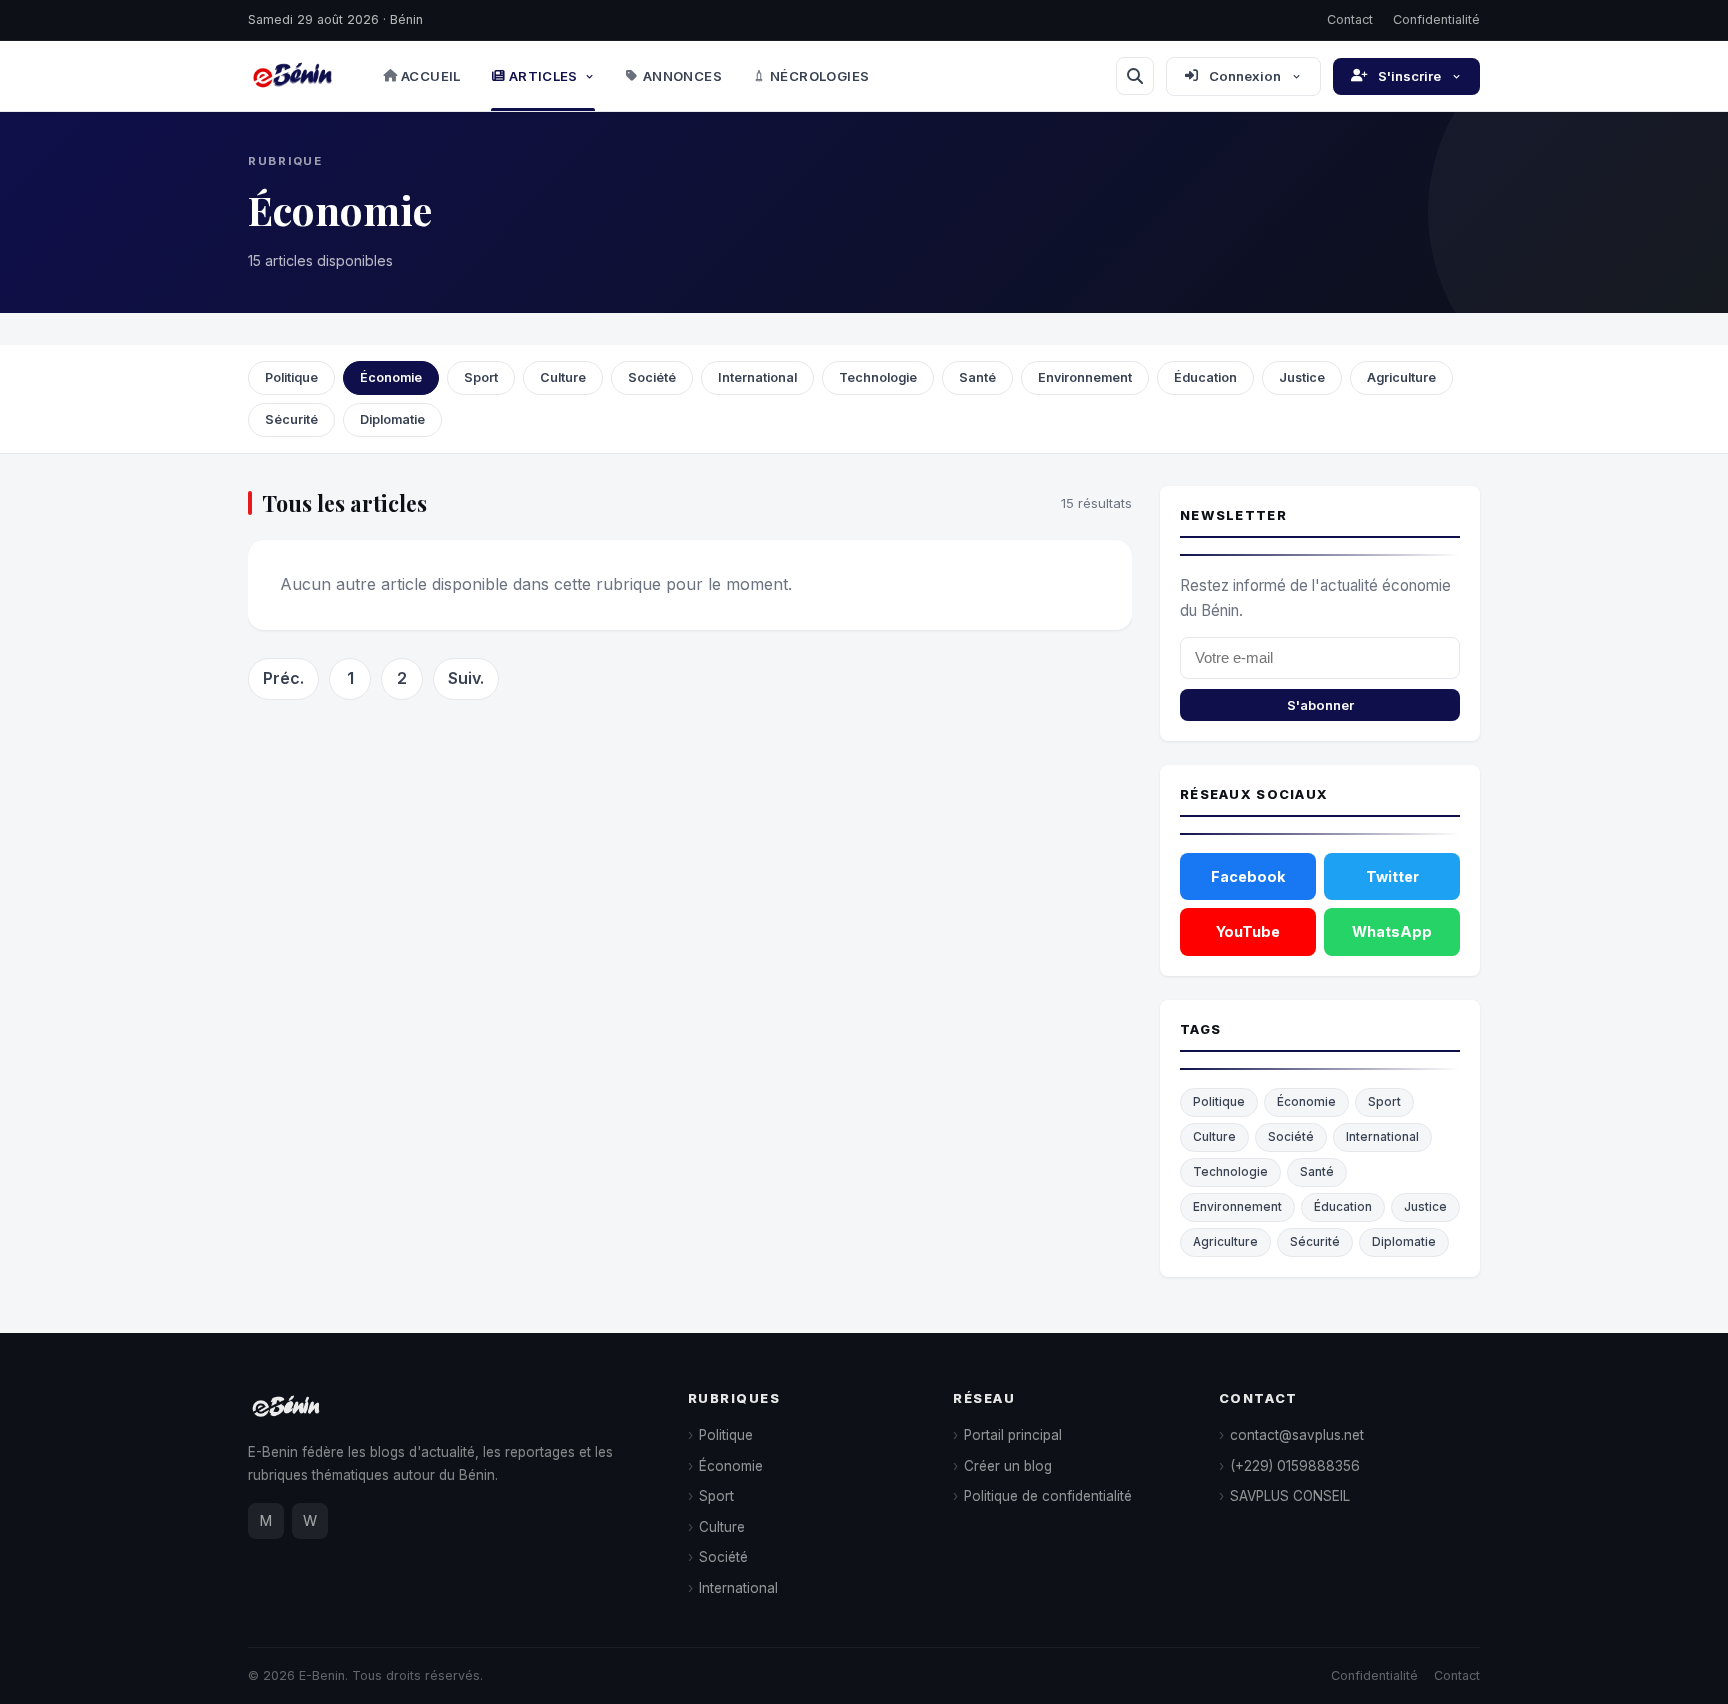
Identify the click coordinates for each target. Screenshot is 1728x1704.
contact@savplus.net (1297, 1435)
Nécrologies (819, 76)
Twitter (1392, 876)
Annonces (682, 76)
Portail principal (1013, 1435)
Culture (563, 377)
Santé (977, 377)
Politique (291, 377)
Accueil (431, 76)
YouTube (1248, 931)
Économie (391, 377)
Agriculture (1401, 377)
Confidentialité (1436, 19)
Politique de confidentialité (1048, 1496)
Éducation (1205, 377)
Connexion (1245, 76)
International (757, 377)
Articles (543, 76)
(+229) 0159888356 (1295, 1466)
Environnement (1085, 377)
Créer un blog (1008, 1466)
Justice (1302, 377)
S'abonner (1320, 705)
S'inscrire (1409, 76)
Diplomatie (392, 419)
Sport (481, 377)
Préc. (283, 678)
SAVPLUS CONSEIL (1290, 1496)
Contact (1350, 19)
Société (652, 377)
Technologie (878, 377)
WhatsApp (1392, 931)
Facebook (1248, 876)
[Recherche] (1135, 76)
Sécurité (291, 419)
